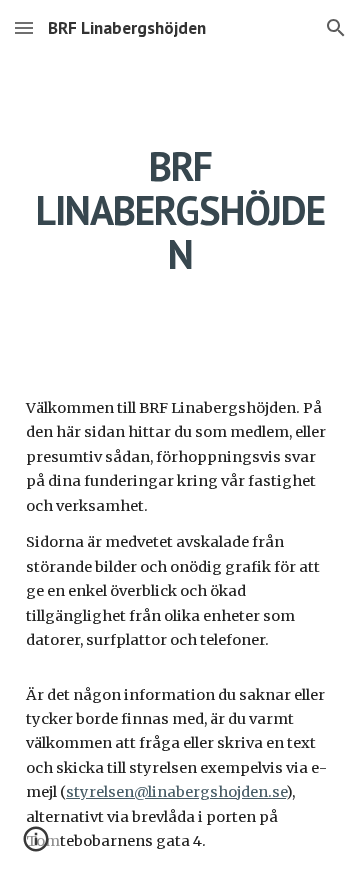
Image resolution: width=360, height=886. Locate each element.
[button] (24, 27)
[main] (180, 210)
